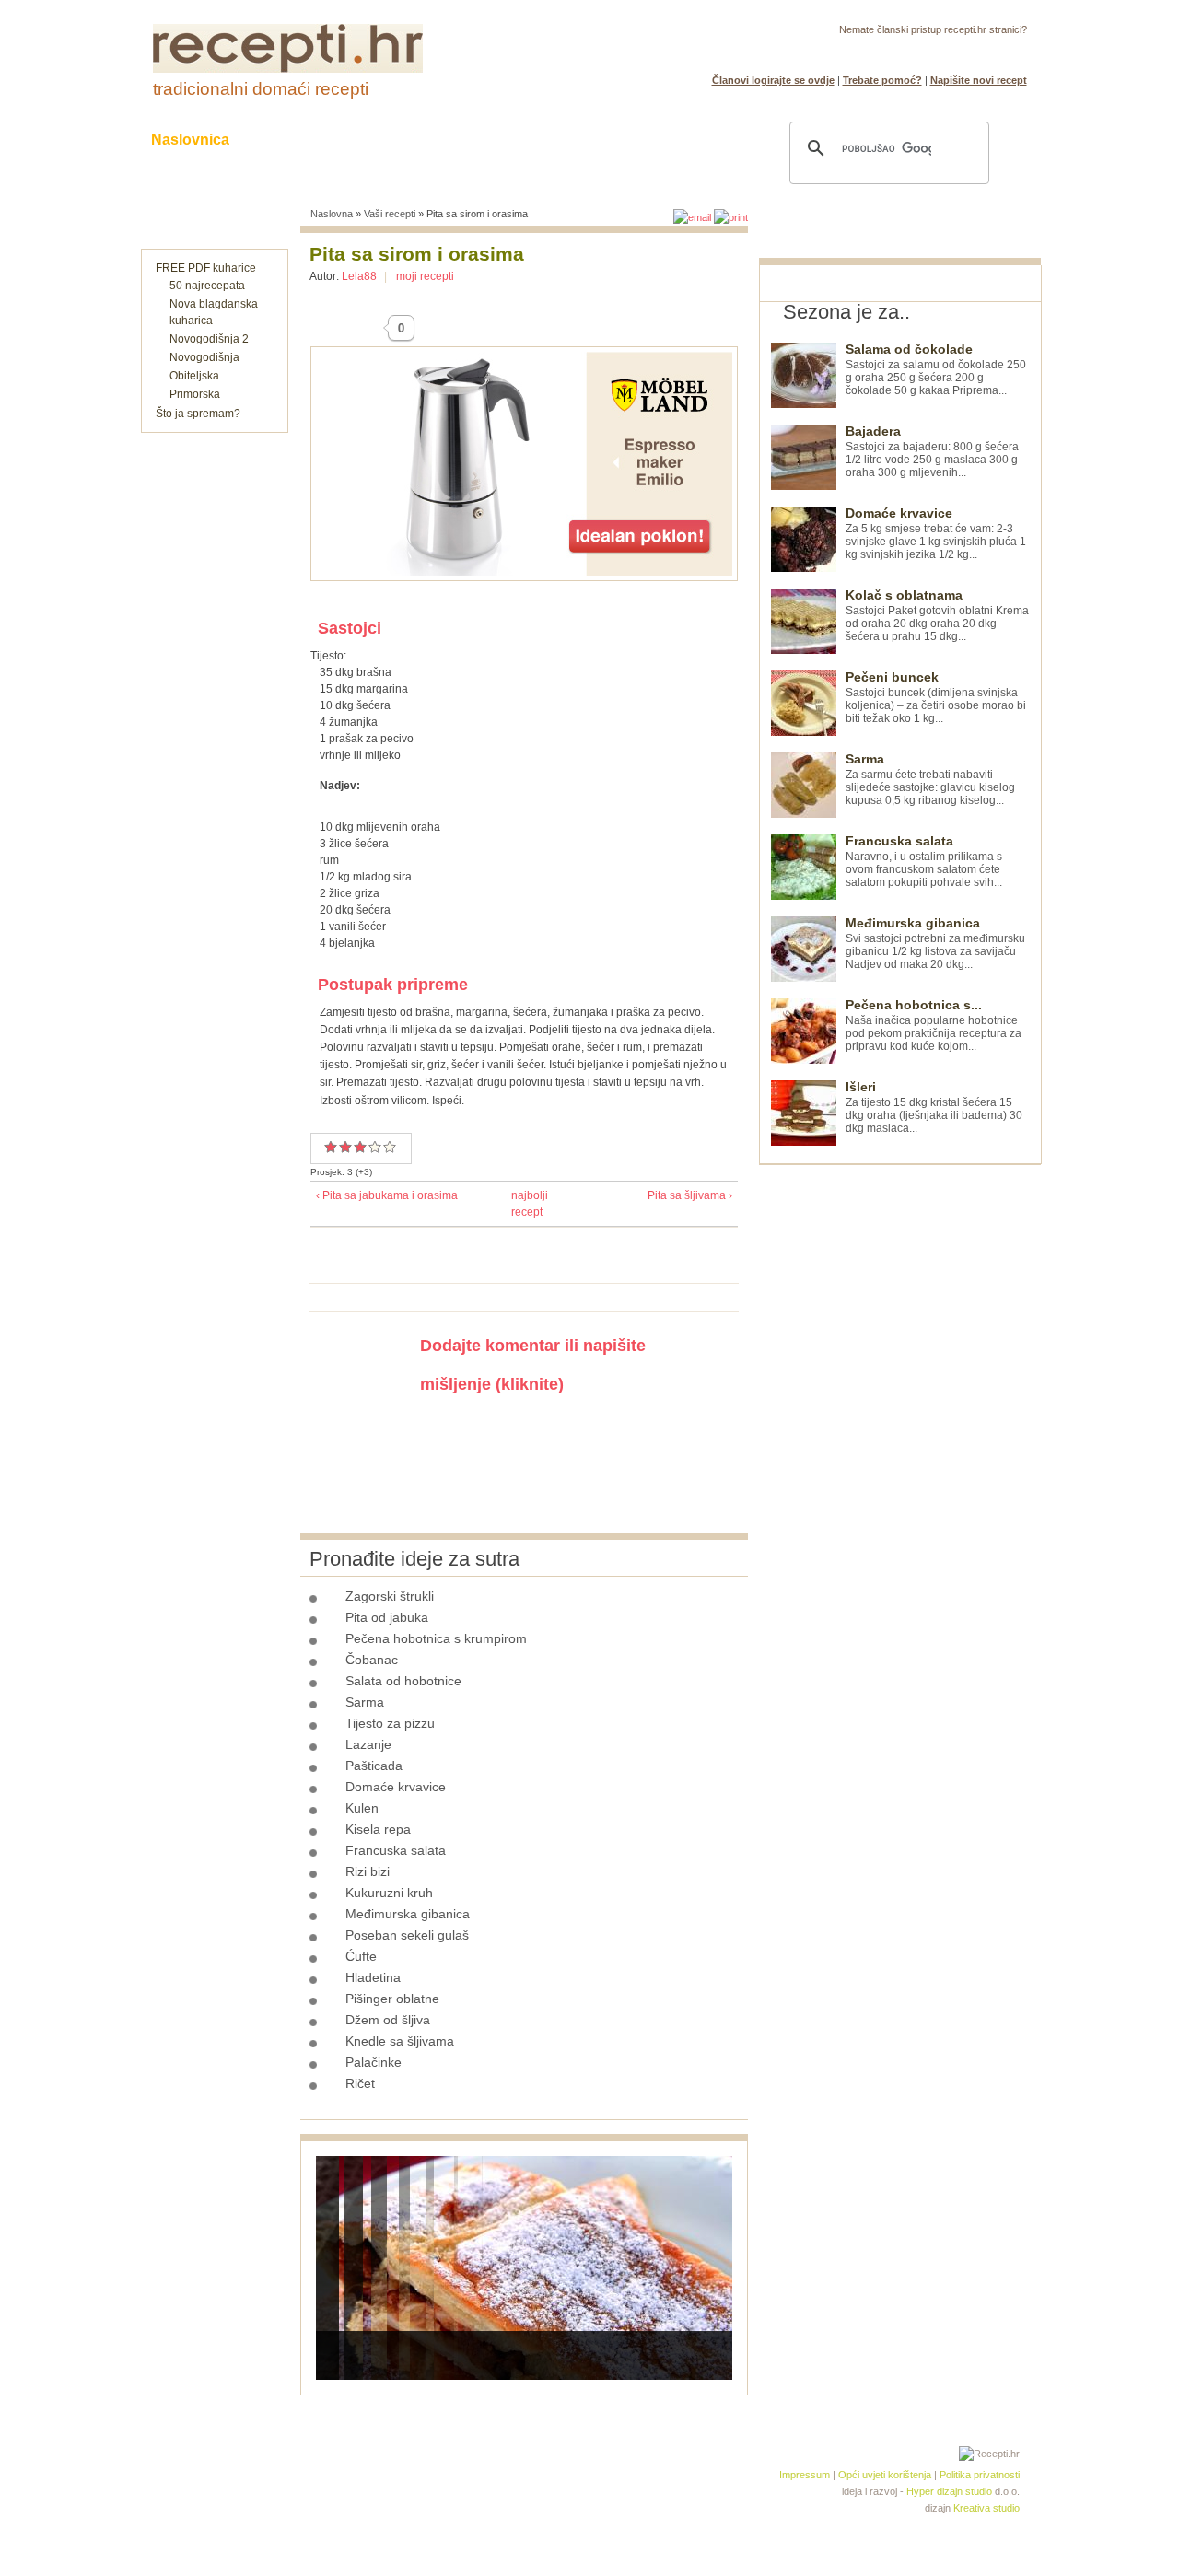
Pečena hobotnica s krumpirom (436, 1638)
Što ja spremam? (198, 414)
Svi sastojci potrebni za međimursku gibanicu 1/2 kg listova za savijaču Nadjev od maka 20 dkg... (935, 944)
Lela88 (359, 276)
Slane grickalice (493, 140)
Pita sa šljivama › (690, 1195)
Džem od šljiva (388, 2020)
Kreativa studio (986, 2508)
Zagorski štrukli (390, 1596)
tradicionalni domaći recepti (261, 89)
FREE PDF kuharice (206, 268)
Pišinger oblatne (392, 1999)
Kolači (379, 140)
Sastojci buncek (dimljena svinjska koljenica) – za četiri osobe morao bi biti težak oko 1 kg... (936, 698)
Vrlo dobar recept (360, 1147)
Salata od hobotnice (403, 1681)
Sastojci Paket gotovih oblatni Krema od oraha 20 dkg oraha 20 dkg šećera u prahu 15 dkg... (937, 616)
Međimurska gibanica (408, 1914)
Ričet (360, 2083)
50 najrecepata (207, 286)
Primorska (195, 394)
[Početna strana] (288, 69)
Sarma (365, 1702)
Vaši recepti (390, 214)
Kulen (362, 1808)
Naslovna (332, 214)
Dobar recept (345, 1147)
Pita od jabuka (387, 1617)
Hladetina (373, 1977)
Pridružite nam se (970, 52)
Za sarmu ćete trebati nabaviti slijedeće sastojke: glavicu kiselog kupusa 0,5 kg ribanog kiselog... (930, 780)
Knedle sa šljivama (400, 2041)
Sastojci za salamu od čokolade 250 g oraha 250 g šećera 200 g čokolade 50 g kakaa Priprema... (936, 370)
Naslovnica (190, 140)
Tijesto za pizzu (390, 1723)
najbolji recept (519, 1204)
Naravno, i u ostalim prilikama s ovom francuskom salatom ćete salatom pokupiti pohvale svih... (924, 862)
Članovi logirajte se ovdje (773, 80)
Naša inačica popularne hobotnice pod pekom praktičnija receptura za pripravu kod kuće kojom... (934, 1026)
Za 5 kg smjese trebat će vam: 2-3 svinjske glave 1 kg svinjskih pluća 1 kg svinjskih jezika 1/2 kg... (936, 534)
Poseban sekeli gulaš (407, 1935)
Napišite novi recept (979, 80)
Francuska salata (396, 1850)
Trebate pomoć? (882, 80)
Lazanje (368, 1744)
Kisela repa (378, 1829)
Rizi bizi (368, 1871)
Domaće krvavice (396, 1787)
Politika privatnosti (980, 2475)
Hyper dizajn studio (949, 2491)
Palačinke (374, 2062)
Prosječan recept (331, 1147)
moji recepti (425, 276)
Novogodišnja (204, 357)
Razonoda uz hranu (654, 140)
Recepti (293, 140)
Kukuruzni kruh (389, 1893)
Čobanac (372, 1660)
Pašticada (374, 1766)
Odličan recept (375, 1147)
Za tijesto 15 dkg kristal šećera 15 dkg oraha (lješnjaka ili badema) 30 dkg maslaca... (934, 1107)
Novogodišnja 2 (209, 339)
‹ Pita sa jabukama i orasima (387, 1195)
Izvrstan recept (390, 1147)
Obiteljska (194, 376)
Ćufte (361, 1956)
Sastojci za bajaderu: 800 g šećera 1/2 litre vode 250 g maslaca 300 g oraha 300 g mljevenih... (932, 452)
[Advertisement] (897, 1441)
